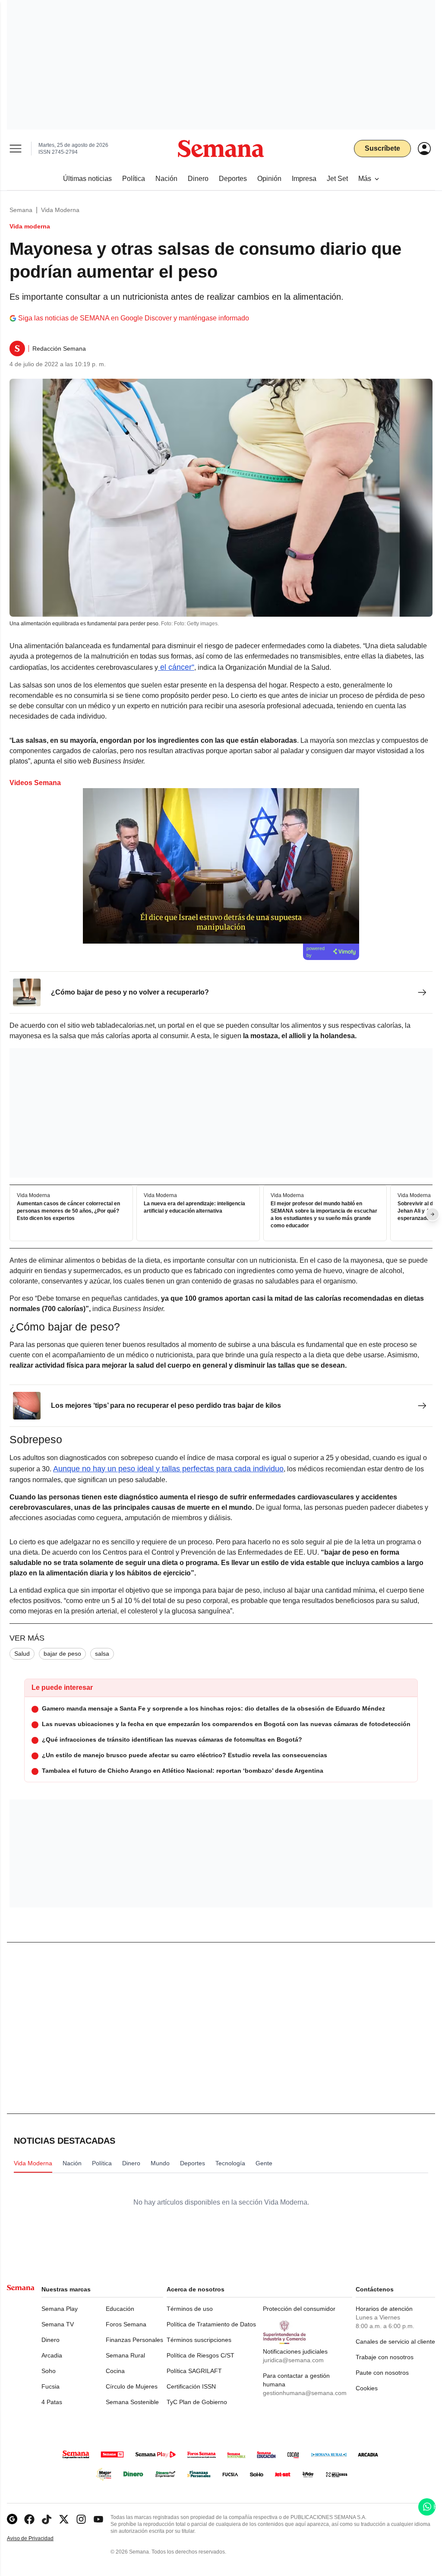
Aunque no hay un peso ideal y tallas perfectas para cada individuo (168, 1469)
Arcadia (52, 2355)
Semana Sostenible (132, 2402)
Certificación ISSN (191, 2386)
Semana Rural (125, 2355)
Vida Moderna (60, 210)
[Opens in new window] (29, 2519)
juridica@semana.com (293, 2360)
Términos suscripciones (199, 2340)
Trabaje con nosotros (385, 2357)
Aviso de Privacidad (39, 2539)
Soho (49, 2371)
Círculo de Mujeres (132, 2386)
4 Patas (52, 2402)
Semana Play (60, 2309)
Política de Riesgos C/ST (200, 2355)
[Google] (12, 2519)
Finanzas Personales (134, 2340)
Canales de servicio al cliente (395, 2342)
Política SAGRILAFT (194, 2371)
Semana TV (58, 2324)
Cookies (367, 2388)
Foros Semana (126, 2324)
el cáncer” (176, 667)
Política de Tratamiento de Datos (211, 2324)
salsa (102, 1654)
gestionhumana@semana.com (305, 2393)
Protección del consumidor (299, 2309)
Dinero (51, 2340)
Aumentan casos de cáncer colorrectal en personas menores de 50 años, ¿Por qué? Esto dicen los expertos (68, 1211)
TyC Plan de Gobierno (197, 2402)
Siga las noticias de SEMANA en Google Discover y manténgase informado (134, 318)
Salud (22, 1654)
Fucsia (51, 2386)
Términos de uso (190, 2309)
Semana (21, 210)
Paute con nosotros (382, 2373)
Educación (120, 2309)
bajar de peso (62, 1654)
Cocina (115, 2371)
